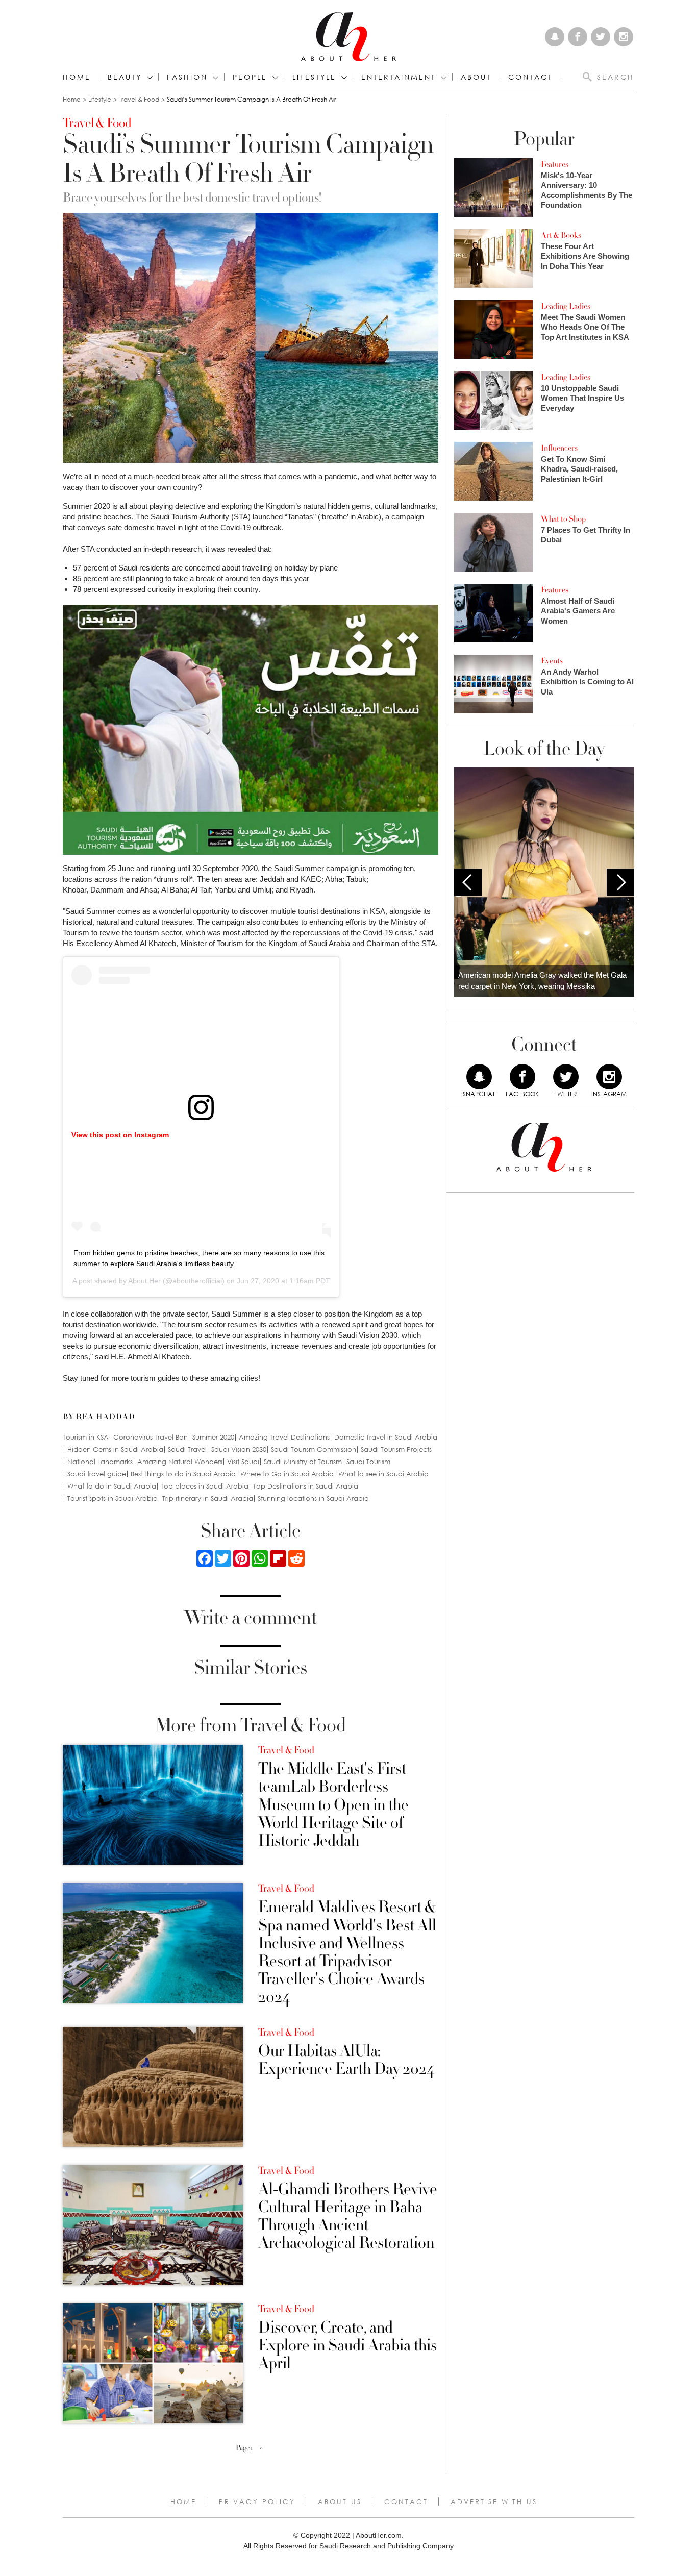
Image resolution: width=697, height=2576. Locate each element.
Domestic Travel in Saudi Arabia (386, 1437)
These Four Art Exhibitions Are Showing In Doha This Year (585, 256)
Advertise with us (494, 2501)
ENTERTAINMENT (399, 77)
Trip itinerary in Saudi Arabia (208, 1498)
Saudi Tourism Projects (396, 1450)
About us (340, 2501)
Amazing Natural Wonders (180, 1462)
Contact (406, 2501)
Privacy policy (257, 2501)
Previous (468, 882)
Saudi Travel (187, 1450)
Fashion (187, 77)
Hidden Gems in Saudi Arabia (115, 1450)
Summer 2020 (213, 1437)
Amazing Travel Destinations (284, 1437)
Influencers (559, 448)
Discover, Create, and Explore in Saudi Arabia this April (347, 2346)
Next (620, 882)
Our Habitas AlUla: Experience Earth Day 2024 (346, 2060)
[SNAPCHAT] (479, 1077)
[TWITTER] (566, 1077)
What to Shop (563, 519)
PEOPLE (250, 77)
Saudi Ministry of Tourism (303, 1462)
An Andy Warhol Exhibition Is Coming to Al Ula (587, 682)
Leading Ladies (566, 306)
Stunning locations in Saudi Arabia (313, 1498)
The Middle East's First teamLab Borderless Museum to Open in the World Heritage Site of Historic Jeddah (333, 1805)
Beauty (125, 77)
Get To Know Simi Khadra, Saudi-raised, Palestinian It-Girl (579, 469)
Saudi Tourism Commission (314, 1450)
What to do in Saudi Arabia (112, 1486)
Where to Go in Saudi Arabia (287, 1474)
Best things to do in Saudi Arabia (183, 1474)
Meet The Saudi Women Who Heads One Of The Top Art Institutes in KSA (585, 327)
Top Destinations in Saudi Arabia (306, 1486)
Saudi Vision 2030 (239, 1450)
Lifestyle (100, 99)
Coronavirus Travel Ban (151, 1437)
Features (555, 164)
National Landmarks (100, 1462)
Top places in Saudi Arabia (205, 1486)
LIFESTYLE (314, 77)
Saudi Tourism (368, 1462)
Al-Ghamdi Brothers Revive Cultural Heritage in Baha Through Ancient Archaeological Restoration (348, 2216)
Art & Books (561, 235)
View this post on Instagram (120, 1135)
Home (77, 77)
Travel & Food (139, 99)
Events (552, 661)
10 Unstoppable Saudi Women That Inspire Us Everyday (582, 398)
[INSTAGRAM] (609, 1077)
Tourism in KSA (86, 1437)
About (476, 77)
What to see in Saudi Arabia (383, 1474)
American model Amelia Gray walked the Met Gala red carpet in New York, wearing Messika (542, 981)
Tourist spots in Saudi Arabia (113, 1498)
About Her (144, 1281)
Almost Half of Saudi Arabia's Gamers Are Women (578, 611)
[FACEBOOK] (522, 1077)
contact (530, 77)
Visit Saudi (243, 1462)
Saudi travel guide (97, 1474)
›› (261, 2448)
